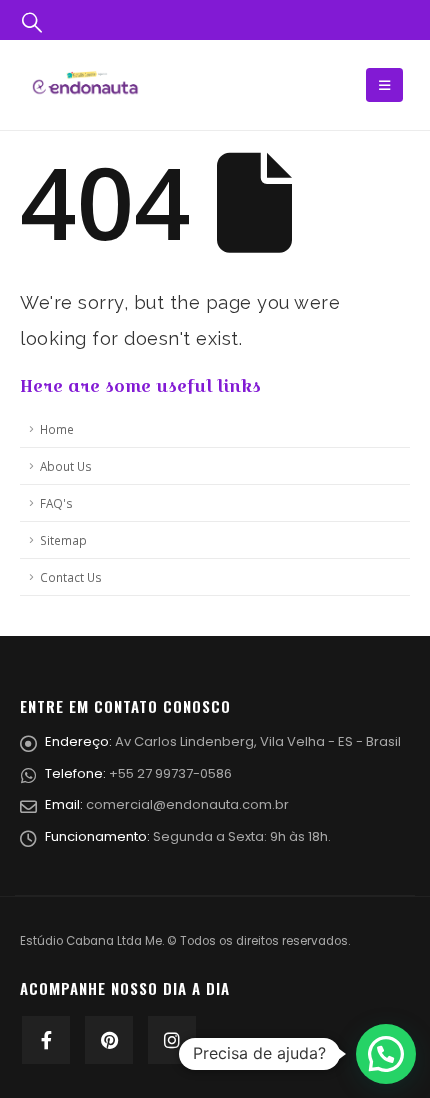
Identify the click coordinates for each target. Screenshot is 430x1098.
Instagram (172, 1040)
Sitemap (63, 540)
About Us (66, 466)
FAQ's (56, 503)
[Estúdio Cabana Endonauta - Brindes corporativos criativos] (85, 84)
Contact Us (71, 577)
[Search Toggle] (32, 21)
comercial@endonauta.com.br (187, 804)
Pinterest (109, 1040)
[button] (386, 1054)
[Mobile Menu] (384, 85)
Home (57, 429)
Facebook (46, 1040)
